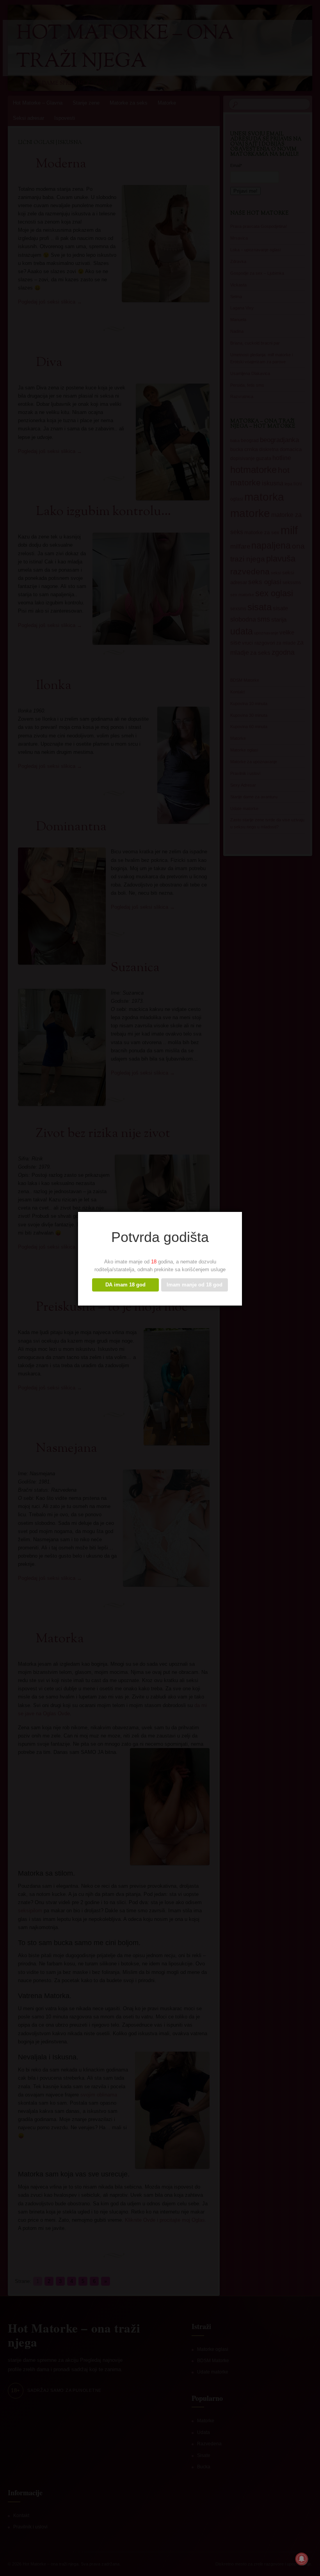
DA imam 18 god (125, 1285)
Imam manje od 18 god (195, 1285)
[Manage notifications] (302, 2559)
